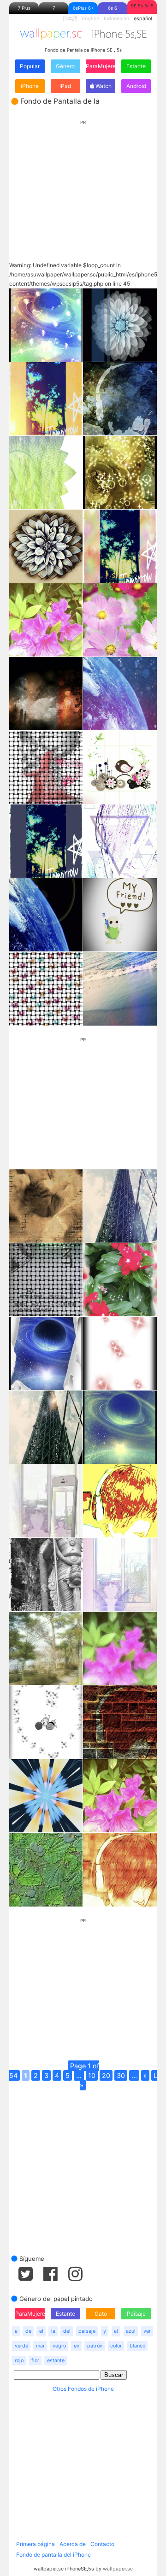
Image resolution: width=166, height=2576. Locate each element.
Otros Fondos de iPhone (83, 2389)
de (28, 2331)
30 (121, 2075)
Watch (103, 86)
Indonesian (116, 19)
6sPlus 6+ (83, 8)
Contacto (102, 2544)
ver (147, 2331)
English (91, 19)
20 (106, 2075)
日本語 (70, 19)
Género (65, 66)
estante (56, 2361)
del (67, 2331)
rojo (19, 2361)
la (53, 2331)
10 (92, 2075)
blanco (137, 2346)
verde (21, 2346)
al (116, 2331)
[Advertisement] (83, 182)
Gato (101, 2314)
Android (136, 86)
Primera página (36, 2544)
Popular (30, 66)
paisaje (87, 2331)
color (116, 2346)
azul (131, 2331)
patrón (95, 2346)
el (41, 2331)
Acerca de (73, 2544)
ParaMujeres (101, 66)
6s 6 (113, 8)
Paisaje (136, 2314)
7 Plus (24, 8)
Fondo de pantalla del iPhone (53, 2555)
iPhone (30, 86)
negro (59, 2346)
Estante (136, 66)
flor (35, 2361)
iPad (65, 86)
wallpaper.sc (118, 2569)
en (77, 2346)
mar (40, 2346)
